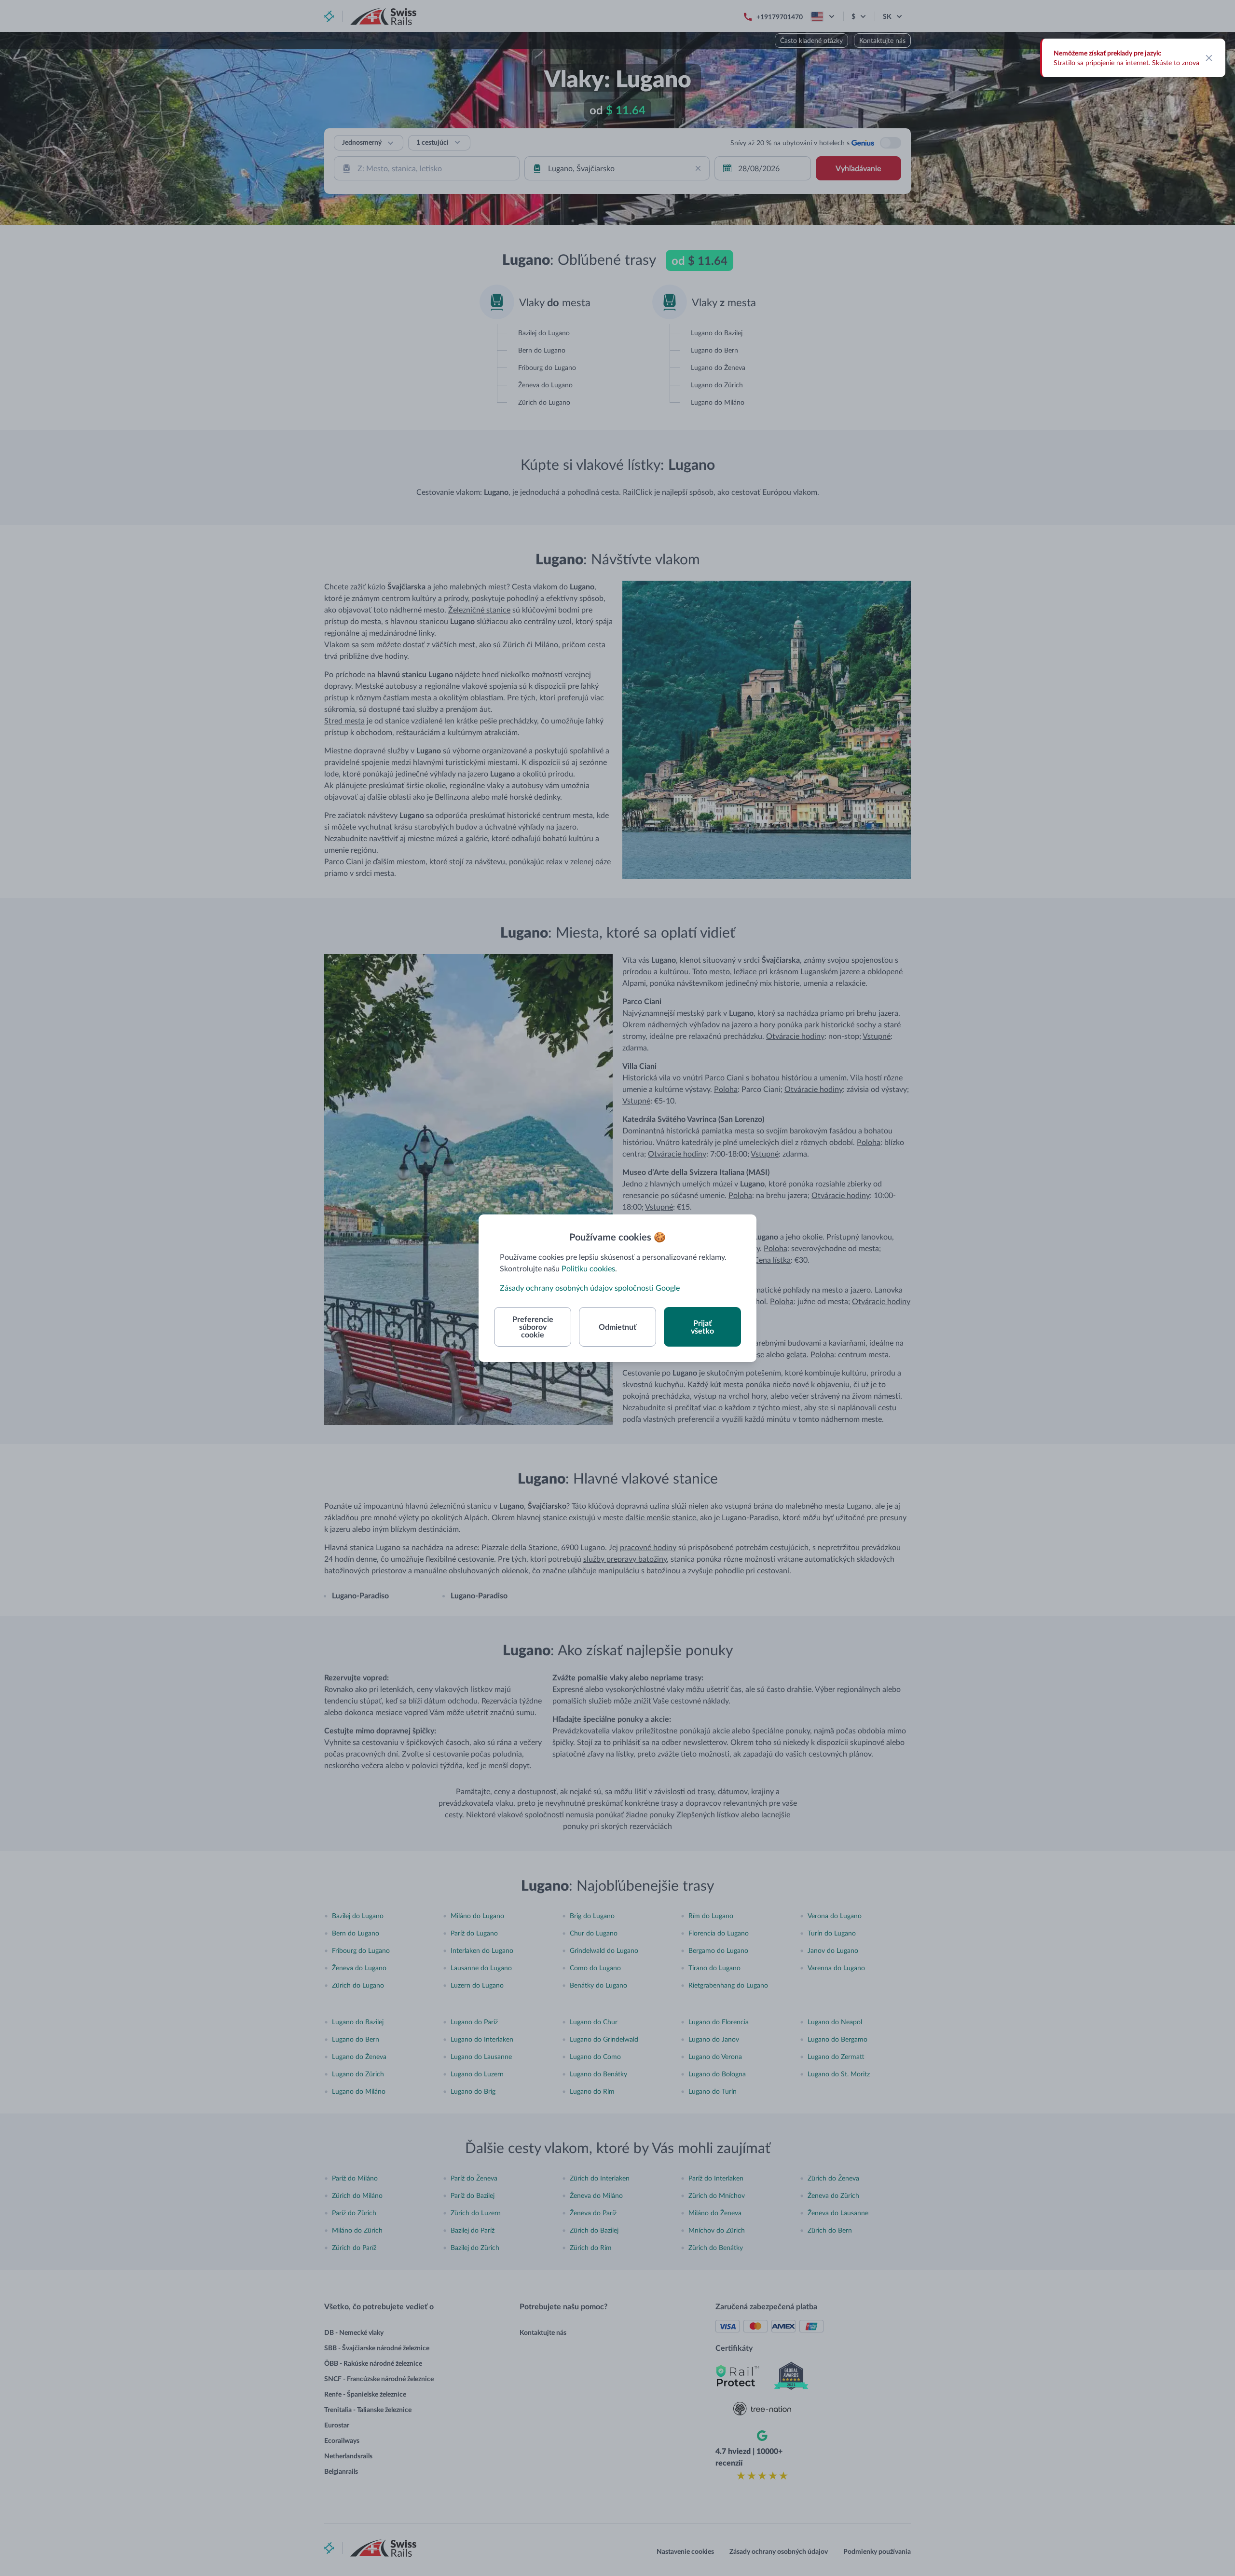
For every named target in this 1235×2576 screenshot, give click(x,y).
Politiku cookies (588, 1268)
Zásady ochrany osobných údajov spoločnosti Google (590, 1288)
